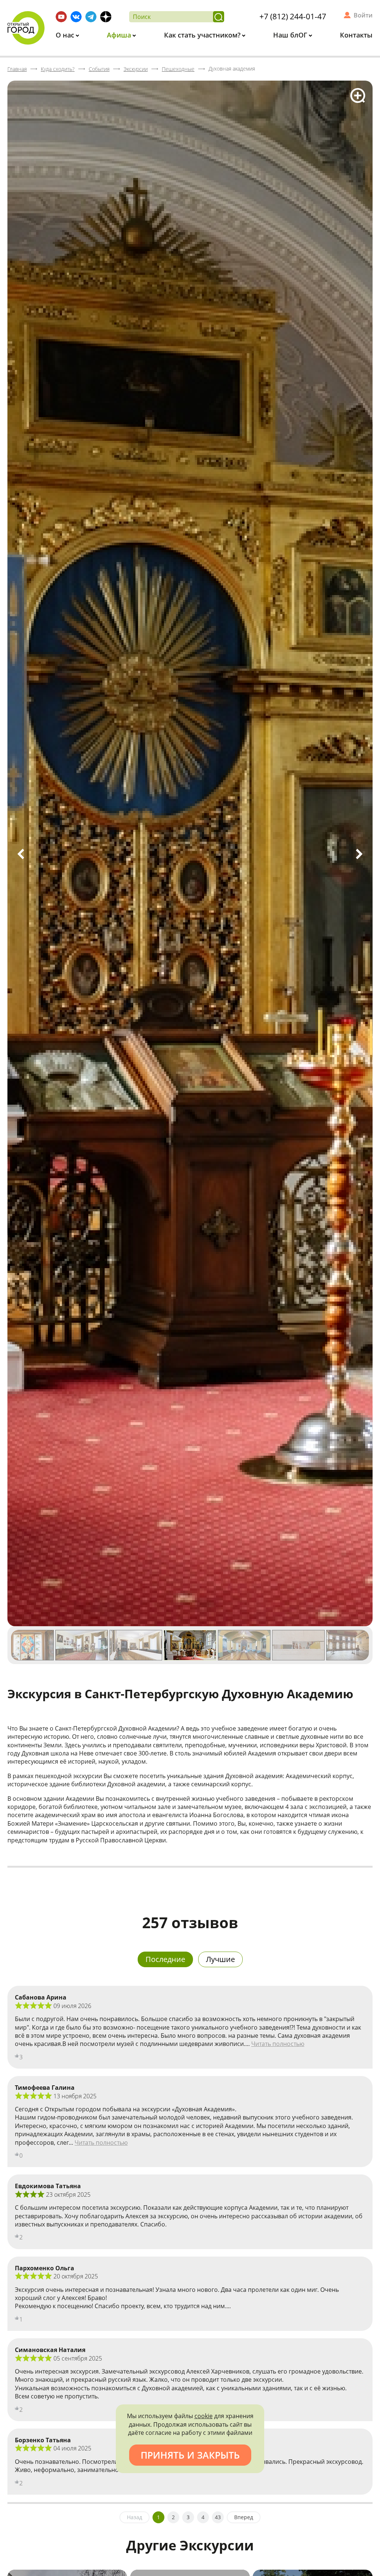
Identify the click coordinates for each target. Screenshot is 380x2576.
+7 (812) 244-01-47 (293, 16)
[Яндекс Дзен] (106, 17)
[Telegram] (91, 17)
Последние (165, 1959)
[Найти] (219, 17)
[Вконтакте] (76, 17)
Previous (21, 854)
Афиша (120, 35)
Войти (363, 15)
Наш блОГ (291, 35)
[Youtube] (61, 17)
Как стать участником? (203, 35)
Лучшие (220, 1959)
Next (359, 854)
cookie (204, 2416)
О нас (66, 35)
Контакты (356, 35)
